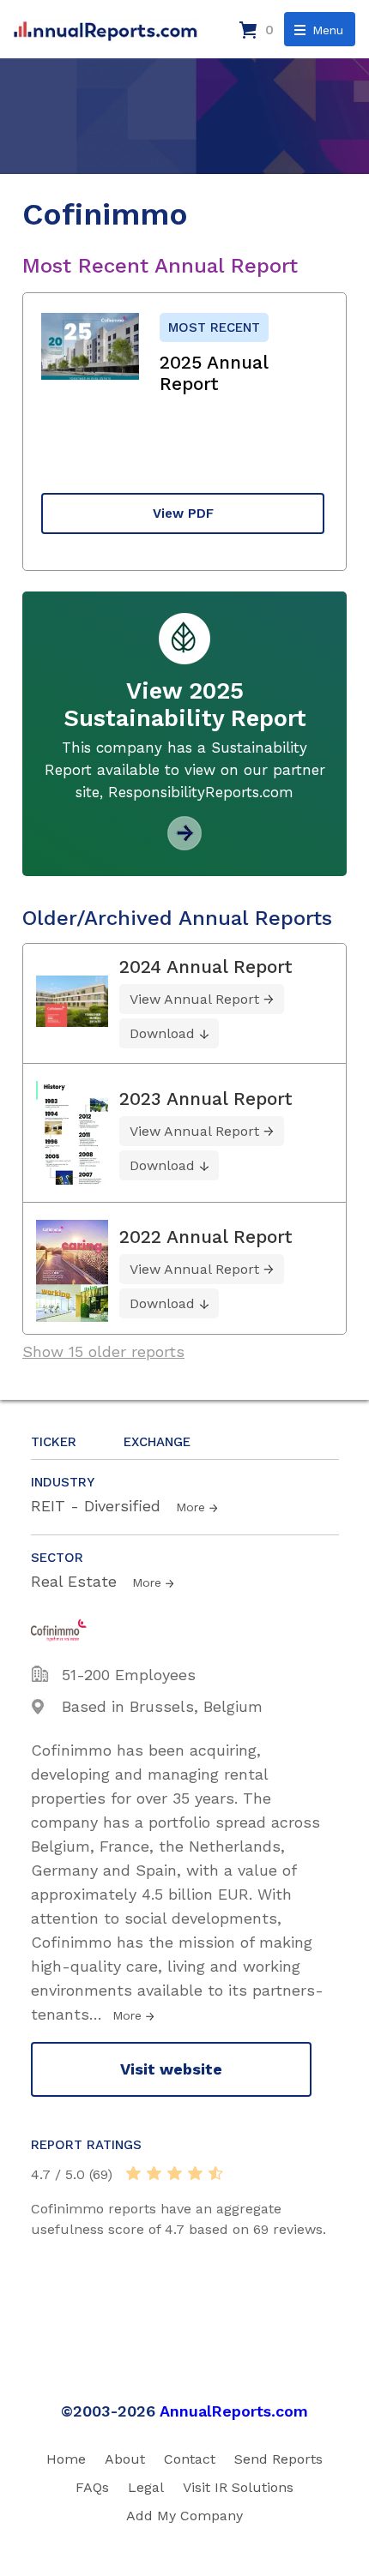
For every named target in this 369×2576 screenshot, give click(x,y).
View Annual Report (194, 999)
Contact (190, 2459)
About (125, 2459)
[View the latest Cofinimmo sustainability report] (184, 844)
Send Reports (278, 2459)
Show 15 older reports (103, 1351)
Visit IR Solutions (238, 2487)
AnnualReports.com (234, 2411)
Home (66, 2459)
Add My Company (184, 2516)
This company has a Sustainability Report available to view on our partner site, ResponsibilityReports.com (185, 770)
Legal (146, 2487)
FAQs (92, 2487)
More (191, 1507)
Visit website (171, 2069)
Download (162, 1033)
